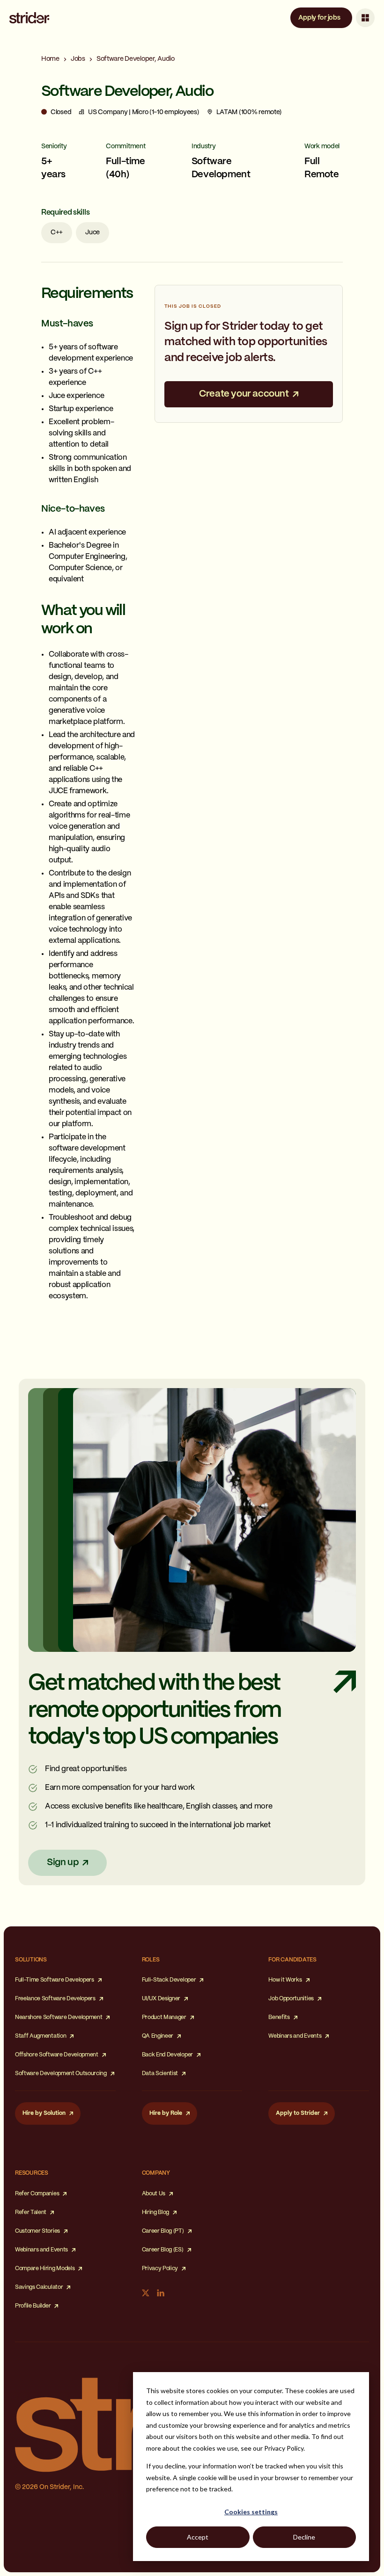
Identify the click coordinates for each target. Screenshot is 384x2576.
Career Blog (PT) (163, 2231)
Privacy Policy (160, 2268)
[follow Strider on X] (146, 2293)
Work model (322, 146)
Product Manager (164, 2017)
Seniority (54, 146)
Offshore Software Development (57, 2055)
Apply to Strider (298, 2113)
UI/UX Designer (161, 1999)
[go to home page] (29, 18)
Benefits (279, 2017)
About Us (154, 2194)
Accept (198, 2537)
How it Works (285, 1980)
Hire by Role (166, 2113)
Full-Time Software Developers (55, 1980)
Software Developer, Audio (136, 59)
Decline (304, 2537)
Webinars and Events (295, 2036)
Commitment (126, 146)
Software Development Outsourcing (61, 2073)
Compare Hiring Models (45, 2268)
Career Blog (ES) (163, 2250)
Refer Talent (31, 2212)
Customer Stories (37, 2231)
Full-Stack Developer (169, 1980)
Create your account (244, 394)
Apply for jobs (319, 18)
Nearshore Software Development (59, 2017)
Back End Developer (167, 2055)
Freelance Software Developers (55, 1999)
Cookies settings (251, 2512)
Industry (204, 146)
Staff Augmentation (41, 2036)
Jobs (78, 59)
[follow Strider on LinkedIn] (161, 2293)
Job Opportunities (291, 1999)
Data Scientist (160, 2073)
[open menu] (365, 18)
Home (50, 59)
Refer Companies (37, 2194)
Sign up (63, 1863)
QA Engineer (158, 2036)
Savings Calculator (39, 2287)
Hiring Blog (155, 2212)
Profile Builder (33, 2306)
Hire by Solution (44, 2113)
